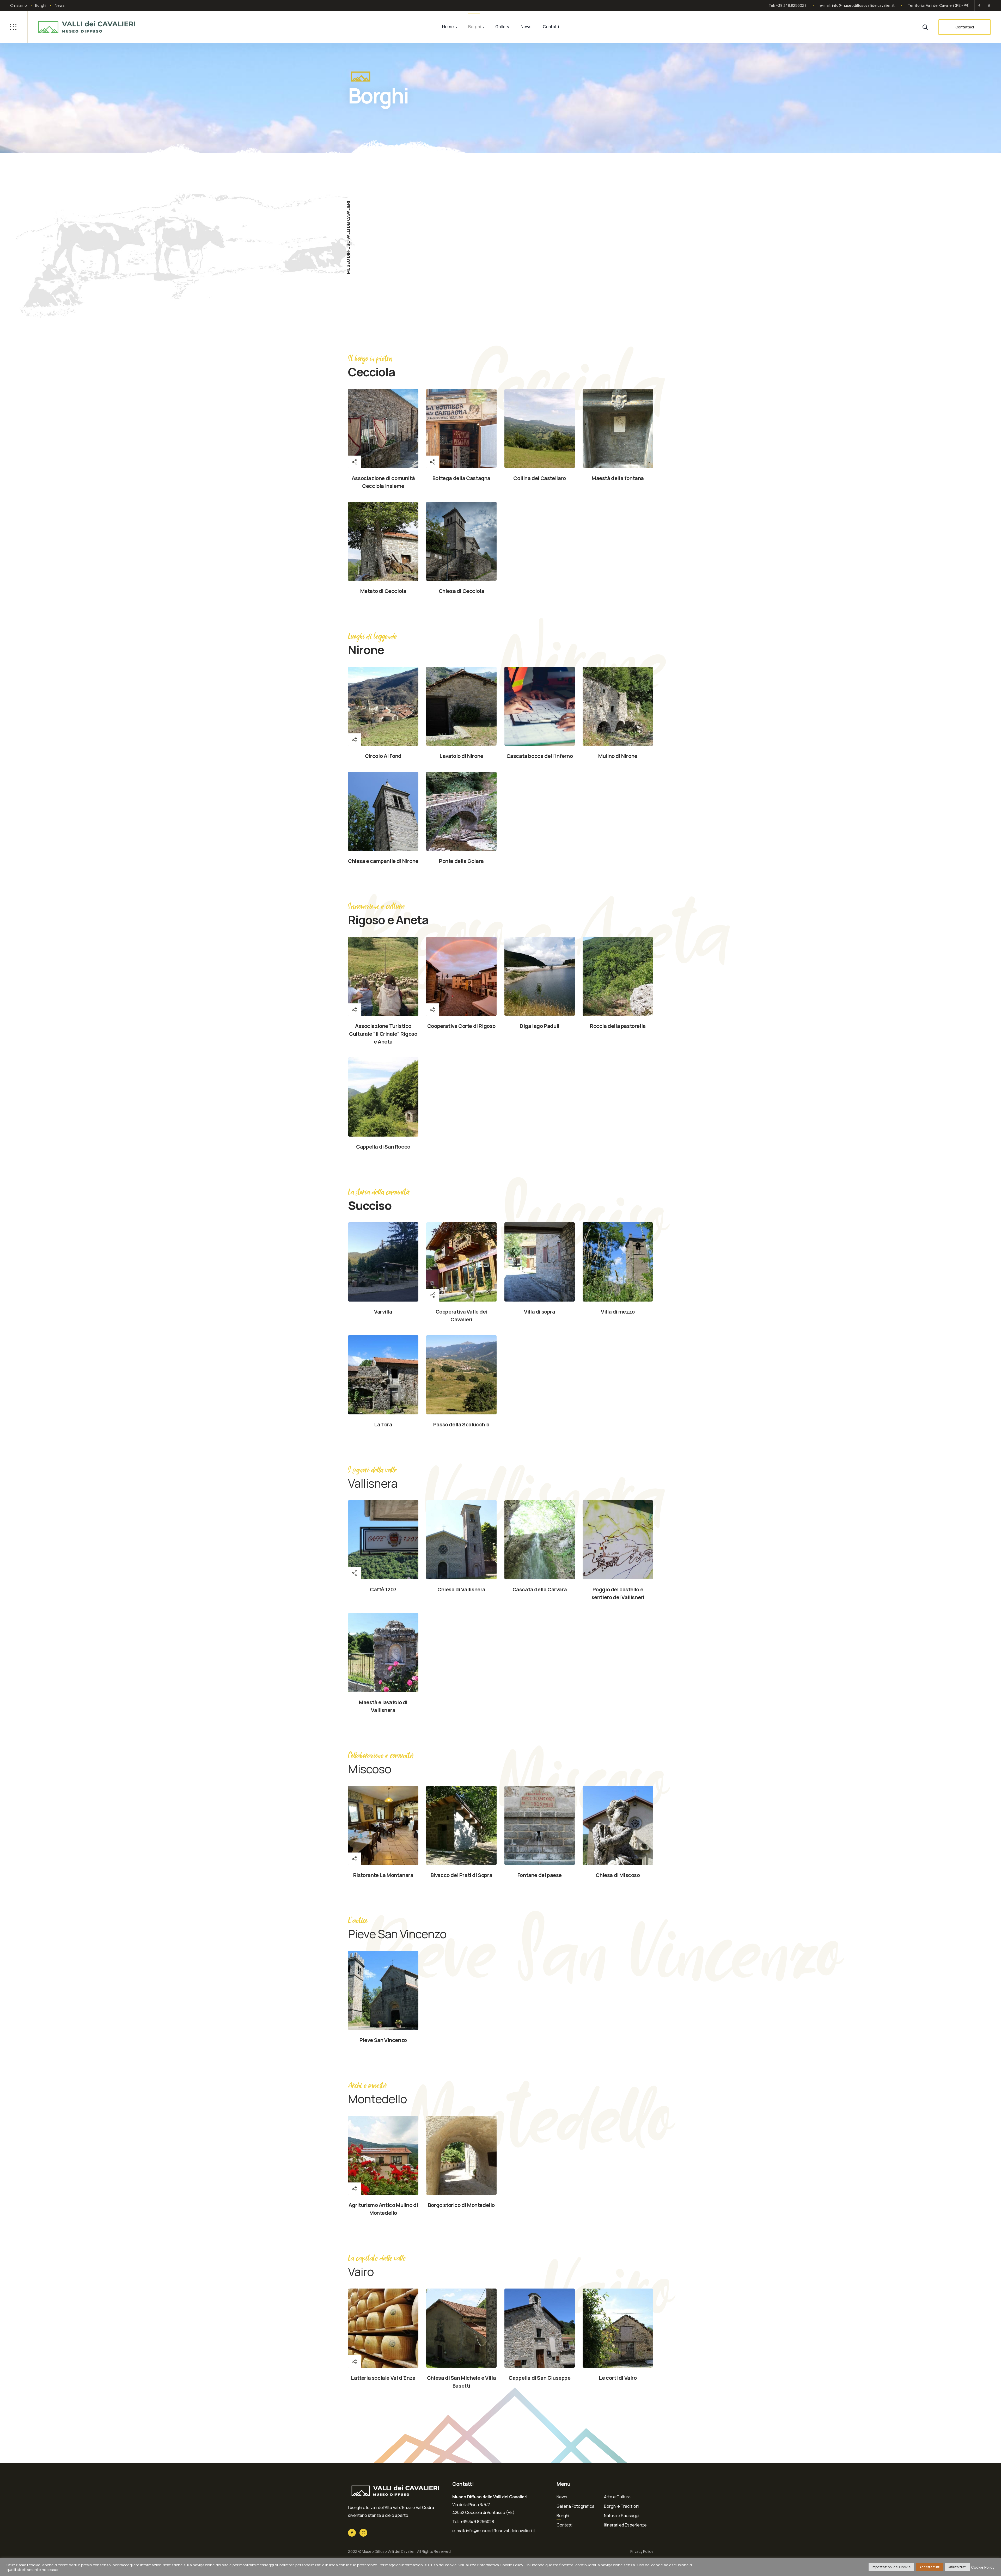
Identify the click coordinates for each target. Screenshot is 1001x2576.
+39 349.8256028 (791, 5)
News (60, 5)
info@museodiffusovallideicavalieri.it (863, 5)
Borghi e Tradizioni (622, 2506)
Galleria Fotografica (575, 2506)
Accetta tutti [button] (930, 2567)
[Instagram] (988, 5)
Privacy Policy (642, 2551)
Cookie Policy (983, 2567)
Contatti (551, 27)
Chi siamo (19, 5)
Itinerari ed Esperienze (625, 2525)
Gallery (502, 27)
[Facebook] (979, 5)
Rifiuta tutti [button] (957, 2567)
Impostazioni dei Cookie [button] (891, 2567)
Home (448, 27)
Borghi (41, 5)
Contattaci (965, 27)
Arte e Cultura (617, 2497)
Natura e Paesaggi (622, 2516)
